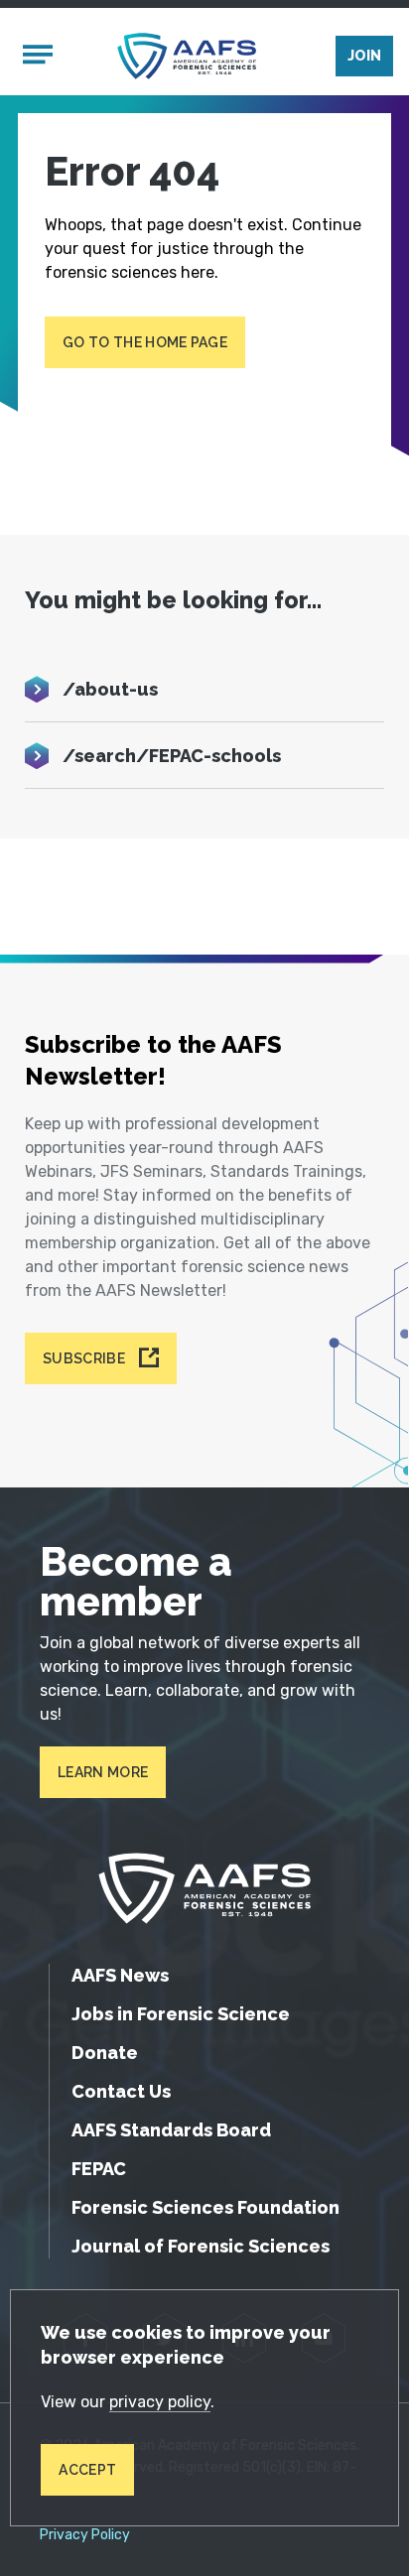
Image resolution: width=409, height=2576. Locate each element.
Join (364, 56)
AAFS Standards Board (171, 2130)
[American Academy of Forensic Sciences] (187, 56)
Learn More (103, 1772)
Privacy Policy (85, 2535)
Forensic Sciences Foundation (205, 2207)
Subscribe (84, 1358)
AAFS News (120, 1975)
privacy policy (160, 2402)
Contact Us (121, 2091)
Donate (105, 2053)
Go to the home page (145, 342)
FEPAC (99, 2169)
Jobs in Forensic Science (181, 2014)
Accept (87, 2470)
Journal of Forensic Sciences (201, 2246)
